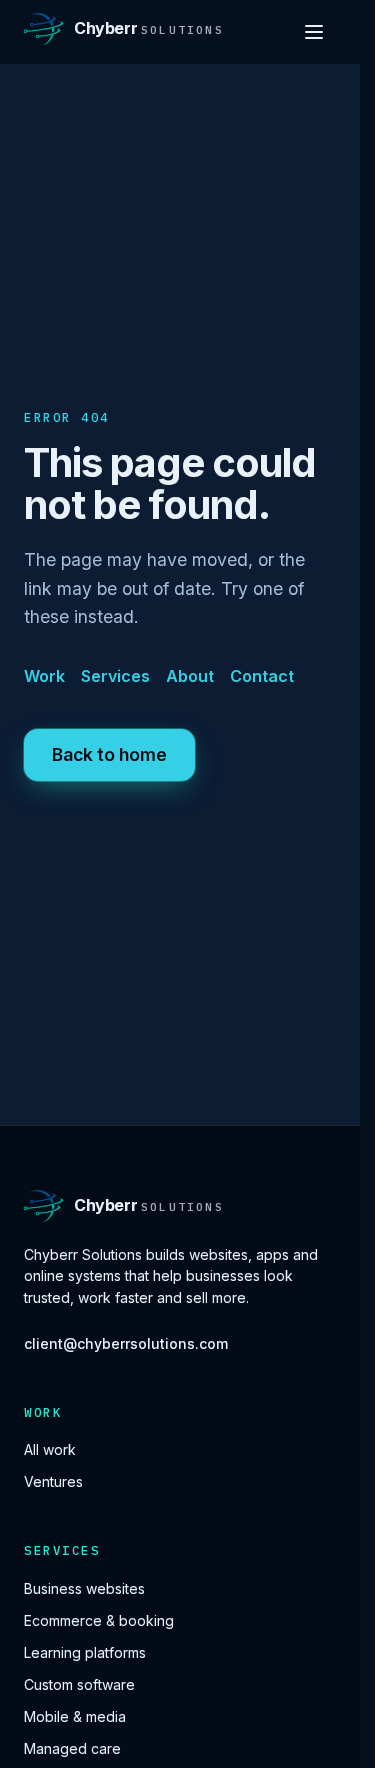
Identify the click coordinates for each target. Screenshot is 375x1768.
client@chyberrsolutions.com (126, 1343)
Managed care (72, 1748)
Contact (262, 676)
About (190, 676)
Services (115, 676)
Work (44, 676)
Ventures (53, 1481)
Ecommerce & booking (99, 1620)
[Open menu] (314, 32)
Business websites (84, 1588)
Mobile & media (75, 1716)
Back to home (109, 754)
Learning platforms (85, 1652)
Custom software (79, 1684)
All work (50, 1449)
